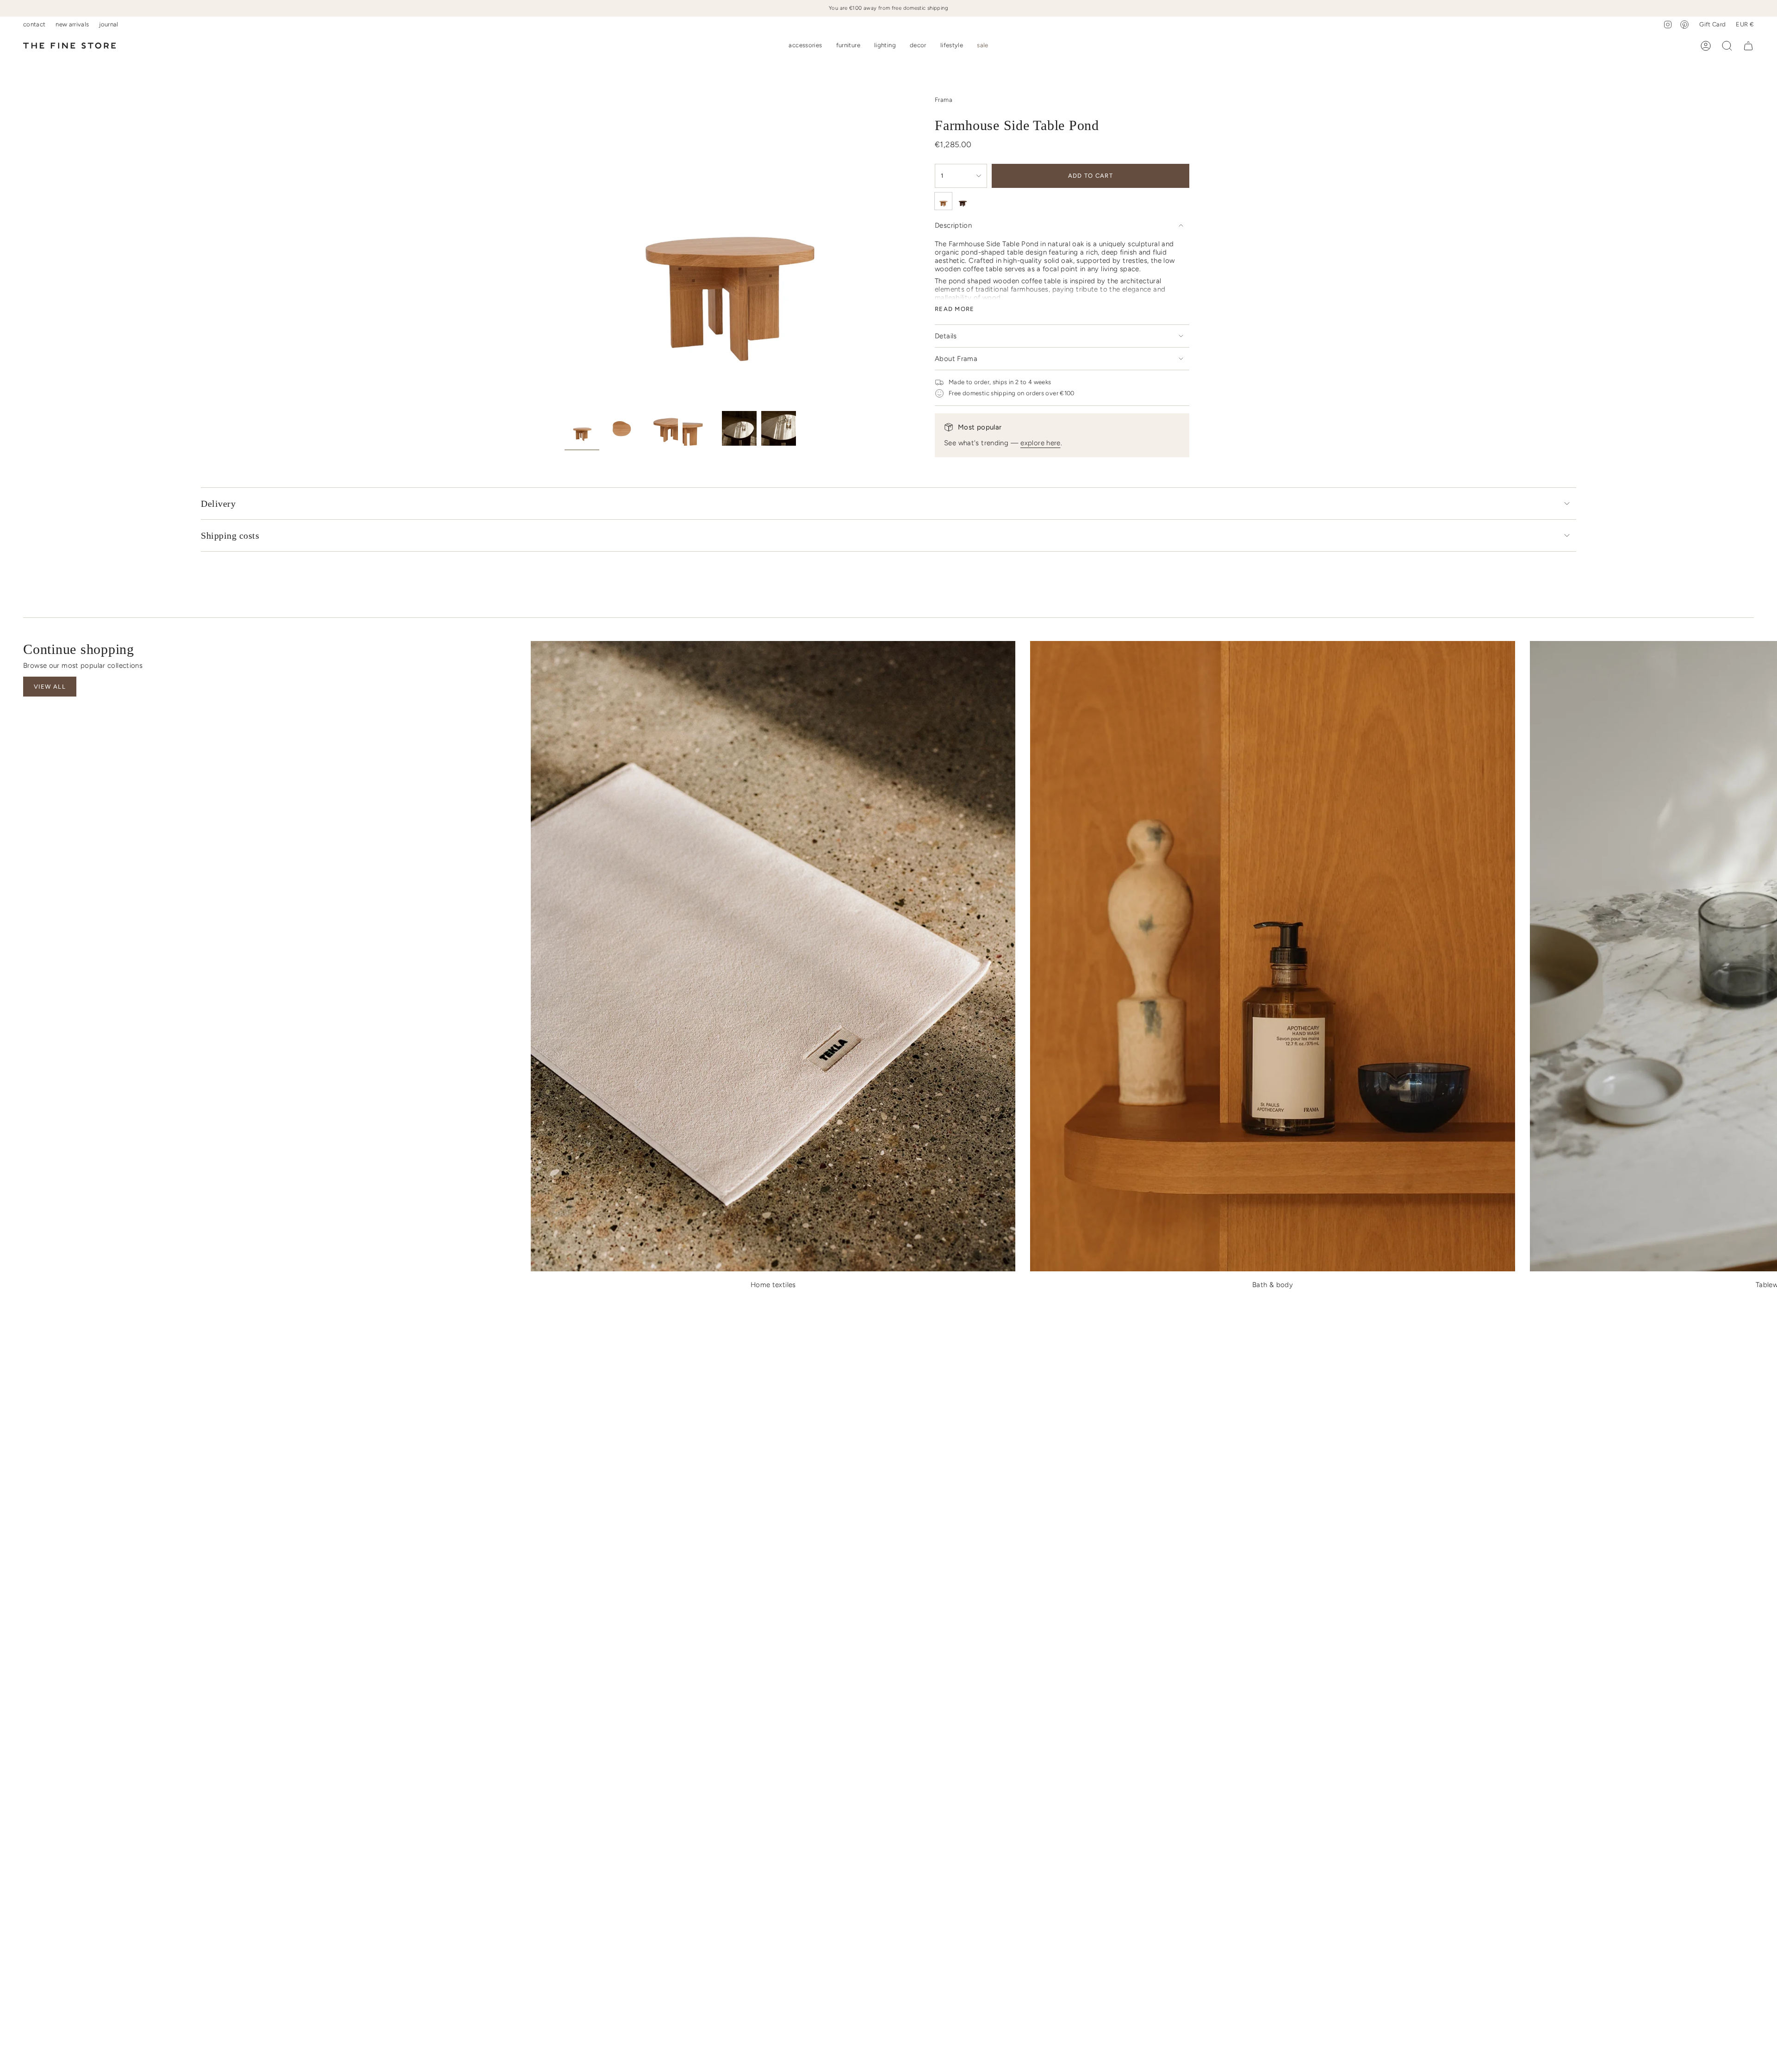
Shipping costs (230, 535)
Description (953, 225)
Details (946, 336)
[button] (805, 46)
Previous (565, 244)
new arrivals (72, 24)
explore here (1041, 443)
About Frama (956, 359)
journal (109, 24)
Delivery (218, 504)
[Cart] (1748, 46)
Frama (944, 100)
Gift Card (1712, 24)
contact (34, 24)
